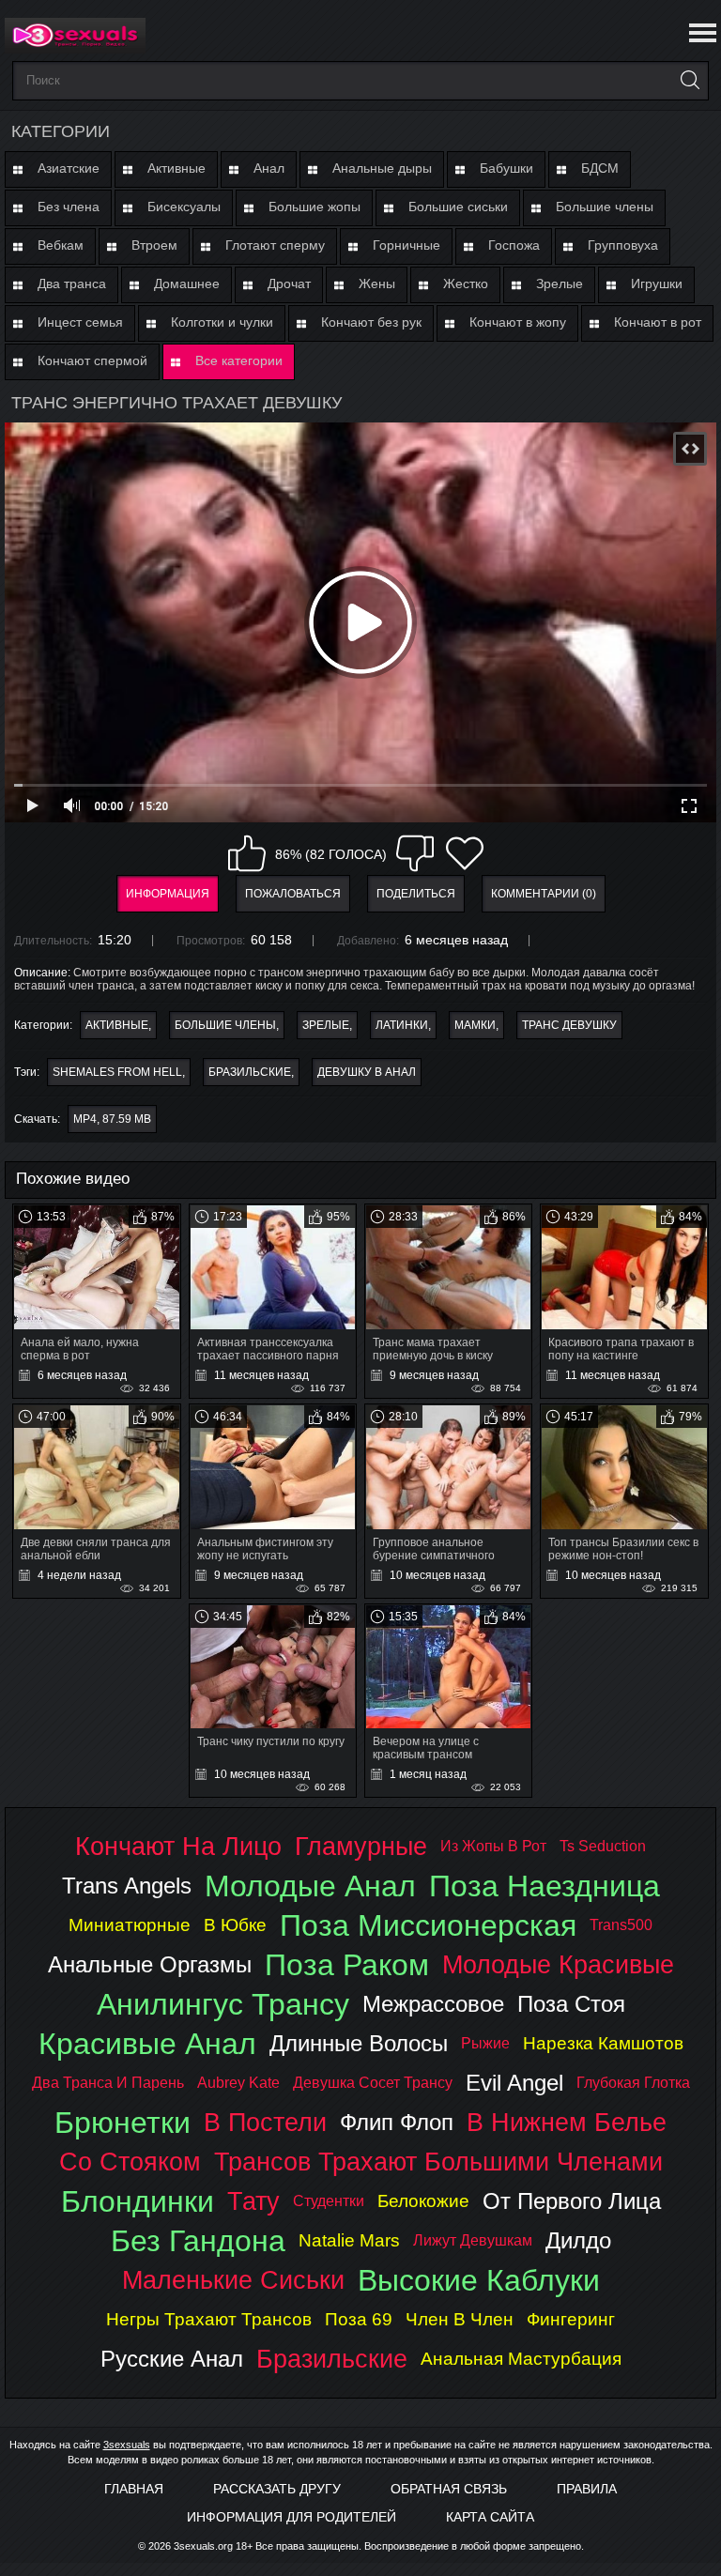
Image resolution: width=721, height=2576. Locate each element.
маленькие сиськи (233, 2280)
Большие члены (605, 207)
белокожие (423, 2201)
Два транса (72, 284)
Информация (168, 894)
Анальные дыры (382, 168)
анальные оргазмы (150, 1964)
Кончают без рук (371, 322)
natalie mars (349, 2240)
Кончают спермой (92, 360)
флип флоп (397, 2122)
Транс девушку (569, 1025)
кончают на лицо (178, 1846)
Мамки (475, 1025)
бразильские (250, 1072)
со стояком (130, 2162)
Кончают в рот (658, 322)
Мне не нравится (415, 853)
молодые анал (310, 1886)
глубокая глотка (633, 2083)
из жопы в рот (493, 1846)
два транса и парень (108, 2083)
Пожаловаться (293, 894)
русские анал (172, 2359)
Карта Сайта (490, 2517)
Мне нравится (247, 853)
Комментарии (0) (544, 894)
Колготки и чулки (222, 322)
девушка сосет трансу (373, 2083)
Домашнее (187, 284)
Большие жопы (314, 207)
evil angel (514, 2083)
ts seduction (603, 1846)
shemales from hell (117, 1072)
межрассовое (433, 2004)
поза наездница (545, 1886)
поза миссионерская (428, 1925)
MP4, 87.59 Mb (112, 1119)
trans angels (127, 1886)
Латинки (402, 1025)
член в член (460, 2319)
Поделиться (416, 894)
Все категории (239, 360)
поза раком (347, 1965)
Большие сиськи (458, 207)
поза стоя (571, 2004)
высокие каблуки (479, 2280)
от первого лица (572, 2201)
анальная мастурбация (521, 2359)
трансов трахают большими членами (438, 2162)
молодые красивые (558, 1964)
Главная (134, 2489)
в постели (265, 2122)
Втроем (154, 245)
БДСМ (600, 168)
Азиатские (69, 168)
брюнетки (123, 2123)
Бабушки (506, 168)
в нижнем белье (567, 2122)
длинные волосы (359, 2043)
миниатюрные (130, 1925)
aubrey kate (238, 2083)
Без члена (69, 207)
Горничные (407, 245)
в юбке (235, 1925)
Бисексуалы (184, 207)
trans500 (621, 1925)
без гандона (198, 2241)
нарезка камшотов (603, 2043)
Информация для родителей (291, 2517)
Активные (176, 168)
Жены (377, 284)
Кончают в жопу (518, 322)
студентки (329, 2201)
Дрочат (289, 284)
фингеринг (571, 2319)
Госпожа (514, 245)
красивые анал (147, 2044)
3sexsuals (127, 2445)
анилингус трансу (223, 2004)
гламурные (361, 1846)
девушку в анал (367, 1072)
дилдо (578, 2240)
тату (253, 2201)
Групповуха (623, 245)
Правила (587, 2489)
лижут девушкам (473, 2240)
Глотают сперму (275, 245)
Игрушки (657, 284)
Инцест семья (80, 322)
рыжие (485, 2043)
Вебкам (61, 245)
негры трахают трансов (209, 2319)
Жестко (466, 284)
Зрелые (560, 284)
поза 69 (359, 2319)
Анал (269, 168)
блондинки (138, 2201)
